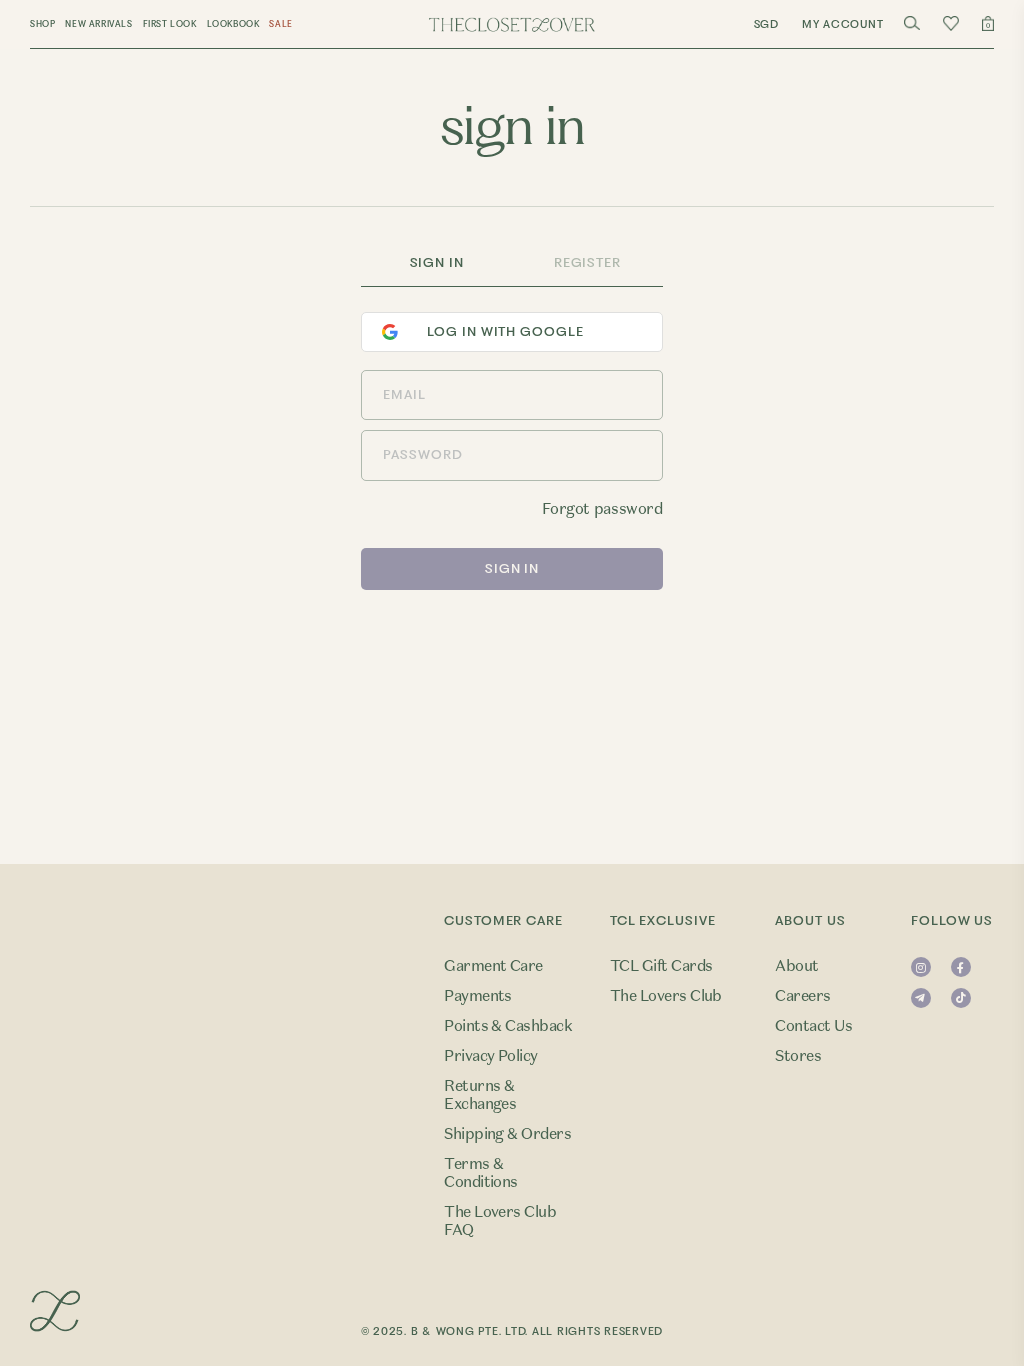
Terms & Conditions (481, 1173)
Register (587, 262)
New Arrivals (98, 24)
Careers (802, 996)
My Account (843, 24)
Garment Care (493, 966)
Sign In (437, 262)
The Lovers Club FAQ (500, 1221)
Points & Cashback (508, 1026)
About (796, 966)
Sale (280, 24)
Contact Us (813, 1026)
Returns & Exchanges (480, 1095)
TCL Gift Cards (661, 966)
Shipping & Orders (507, 1134)
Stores (798, 1056)
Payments (478, 996)
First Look (170, 24)
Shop (42, 24)
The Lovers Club (666, 996)
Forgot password (602, 509)
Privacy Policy (491, 1056)
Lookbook (233, 24)
